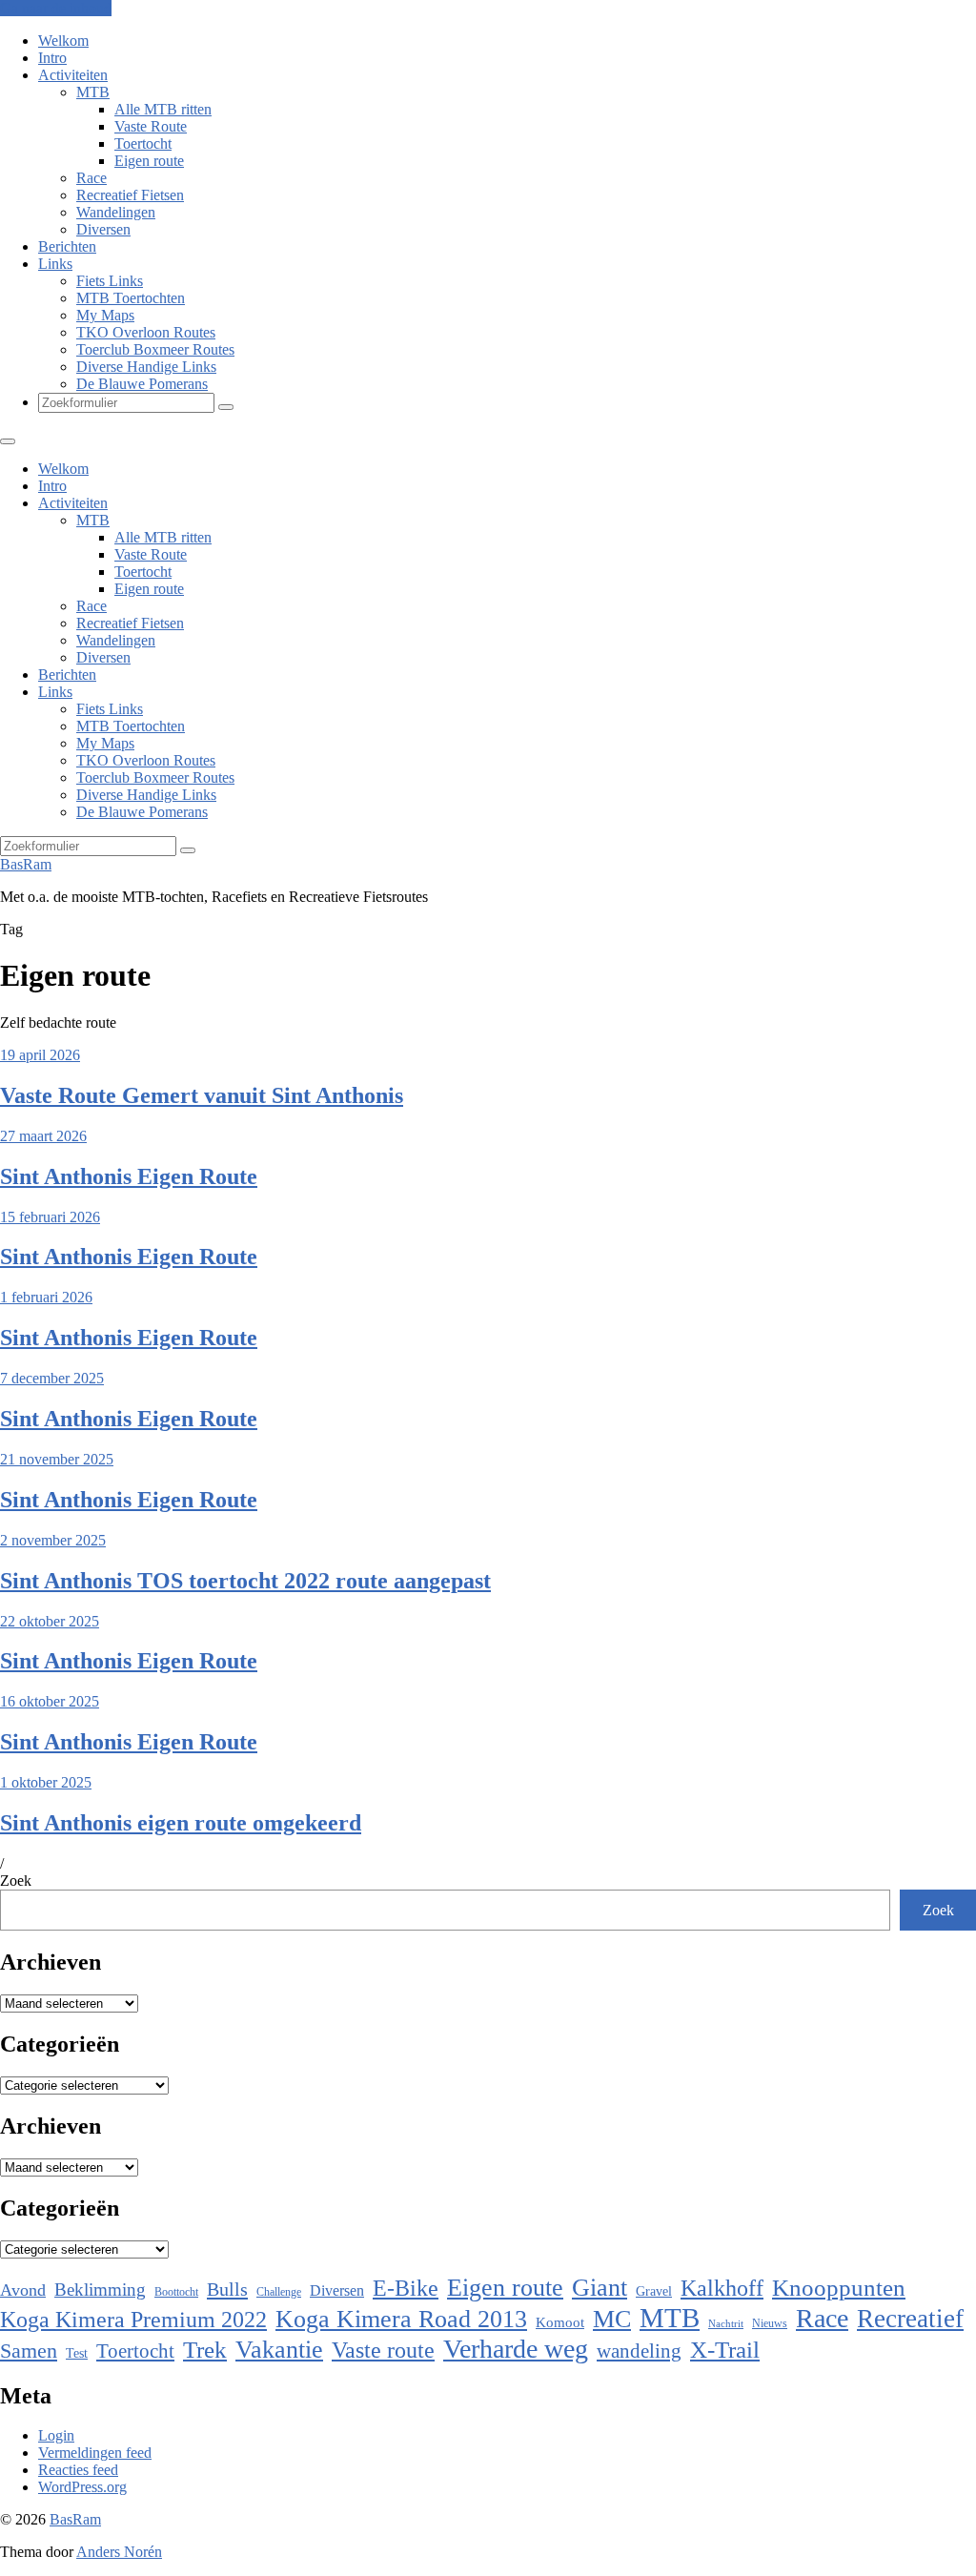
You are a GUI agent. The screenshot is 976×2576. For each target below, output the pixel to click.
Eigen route (149, 161)
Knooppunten (839, 2288)
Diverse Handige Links (146, 367)
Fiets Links (110, 281)
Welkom (63, 41)
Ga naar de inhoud (56, 8)
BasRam (26, 864)
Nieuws (770, 2323)
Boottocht (176, 2292)
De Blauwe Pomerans (142, 384)
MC (612, 2319)
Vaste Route (151, 126)
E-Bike (406, 2288)
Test (77, 2353)
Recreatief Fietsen (130, 195)
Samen (29, 2351)
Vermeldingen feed (95, 2453)
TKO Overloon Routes (146, 332)
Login (56, 2435)
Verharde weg (516, 2349)
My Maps (105, 315)
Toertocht (143, 143)
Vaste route (383, 2350)
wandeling (639, 2351)
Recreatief (910, 2319)
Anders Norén (119, 2552)
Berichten (67, 246)
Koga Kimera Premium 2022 (133, 2319)
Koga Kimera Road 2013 (401, 2319)
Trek (205, 2350)
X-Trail (725, 2349)
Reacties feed (78, 2470)
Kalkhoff (722, 2288)
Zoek (16, 1881)
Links (55, 264)
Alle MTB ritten (163, 109)
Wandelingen (116, 212)
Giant (600, 2288)
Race (91, 178)
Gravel (654, 2291)
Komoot (560, 2322)
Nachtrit (726, 2324)
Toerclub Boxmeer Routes (155, 349)
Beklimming (100, 2290)
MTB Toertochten (131, 298)
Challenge (279, 2292)
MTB (93, 92)
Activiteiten (73, 75)
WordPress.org (82, 2487)
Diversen (103, 229)
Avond (23, 2290)
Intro (52, 58)
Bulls (227, 2289)
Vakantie (279, 2350)
